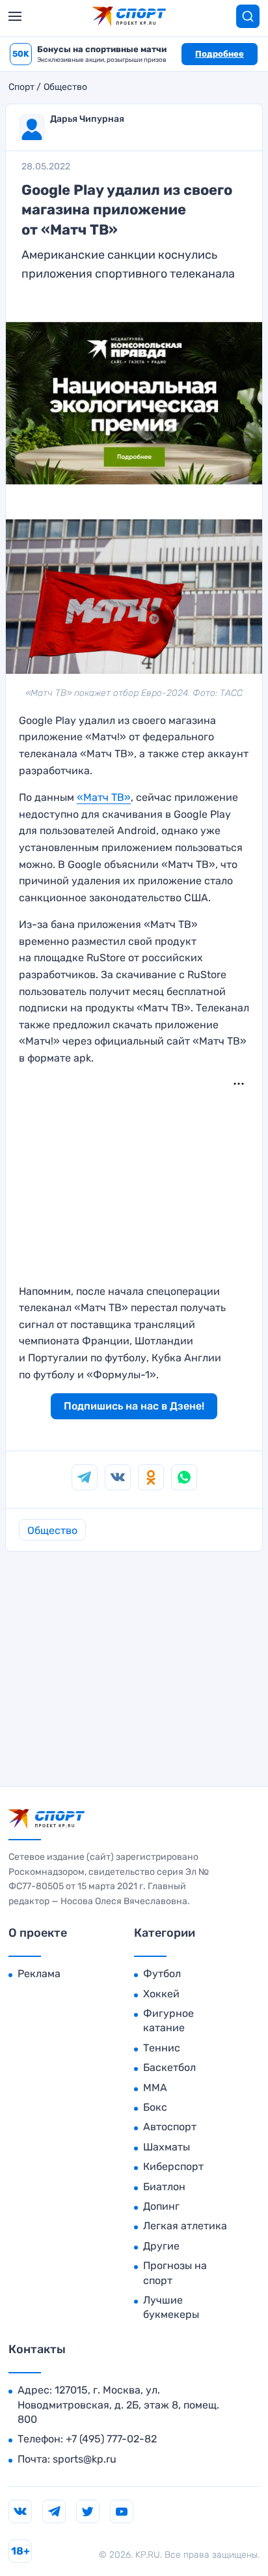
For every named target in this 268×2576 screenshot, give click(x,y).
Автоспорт (170, 2127)
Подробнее (220, 54)
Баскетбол (169, 2067)
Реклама (39, 1974)
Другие (161, 2246)
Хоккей (161, 1994)
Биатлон (164, 2187)
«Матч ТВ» (104, 797)
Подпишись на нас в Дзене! (134, 1406)
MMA (155, 2088)
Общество (65, 87)
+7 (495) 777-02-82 (111, 2439)
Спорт (21, 87)
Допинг (161, 2206)
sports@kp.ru (85, 2459)
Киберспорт (173, 2166)
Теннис (162, 2048)
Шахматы (167, 2147)
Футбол (162, 1974)
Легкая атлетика (185, 2226)
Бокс (155, 2107)
